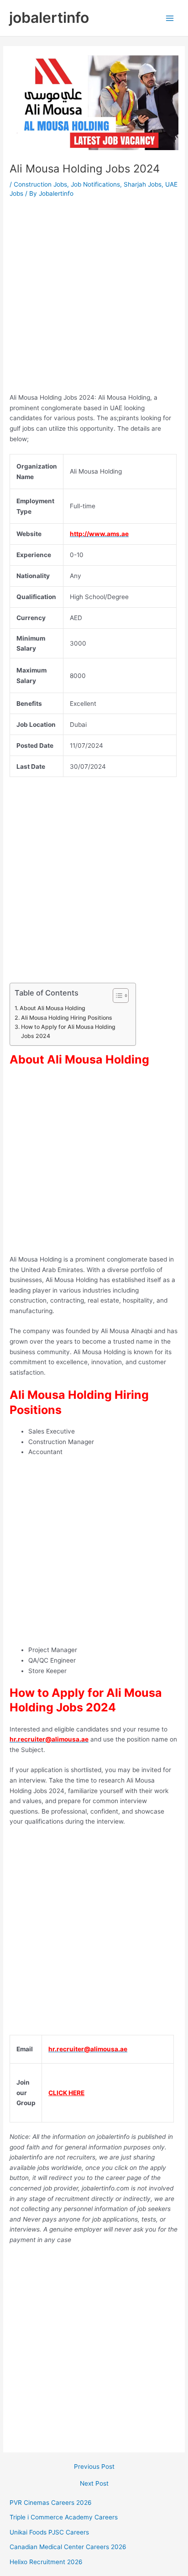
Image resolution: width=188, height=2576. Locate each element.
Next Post (94, 2484)
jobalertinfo (49, 18)
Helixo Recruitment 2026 (46, 2562)
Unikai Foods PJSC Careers (49, 2532)
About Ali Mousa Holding (52, 1008)
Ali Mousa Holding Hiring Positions (66, 1018)
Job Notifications (95, 184)
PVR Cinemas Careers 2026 (51, 2503)
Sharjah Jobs (143, 184)
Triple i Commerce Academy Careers (64, 2517)
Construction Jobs (40, 184)
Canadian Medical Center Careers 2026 (68, 2547)
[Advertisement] (94, 298)
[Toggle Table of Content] (116, 996)
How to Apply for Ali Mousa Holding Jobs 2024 (68, 1031)
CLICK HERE (66, 2093)
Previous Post (94, 2467)
